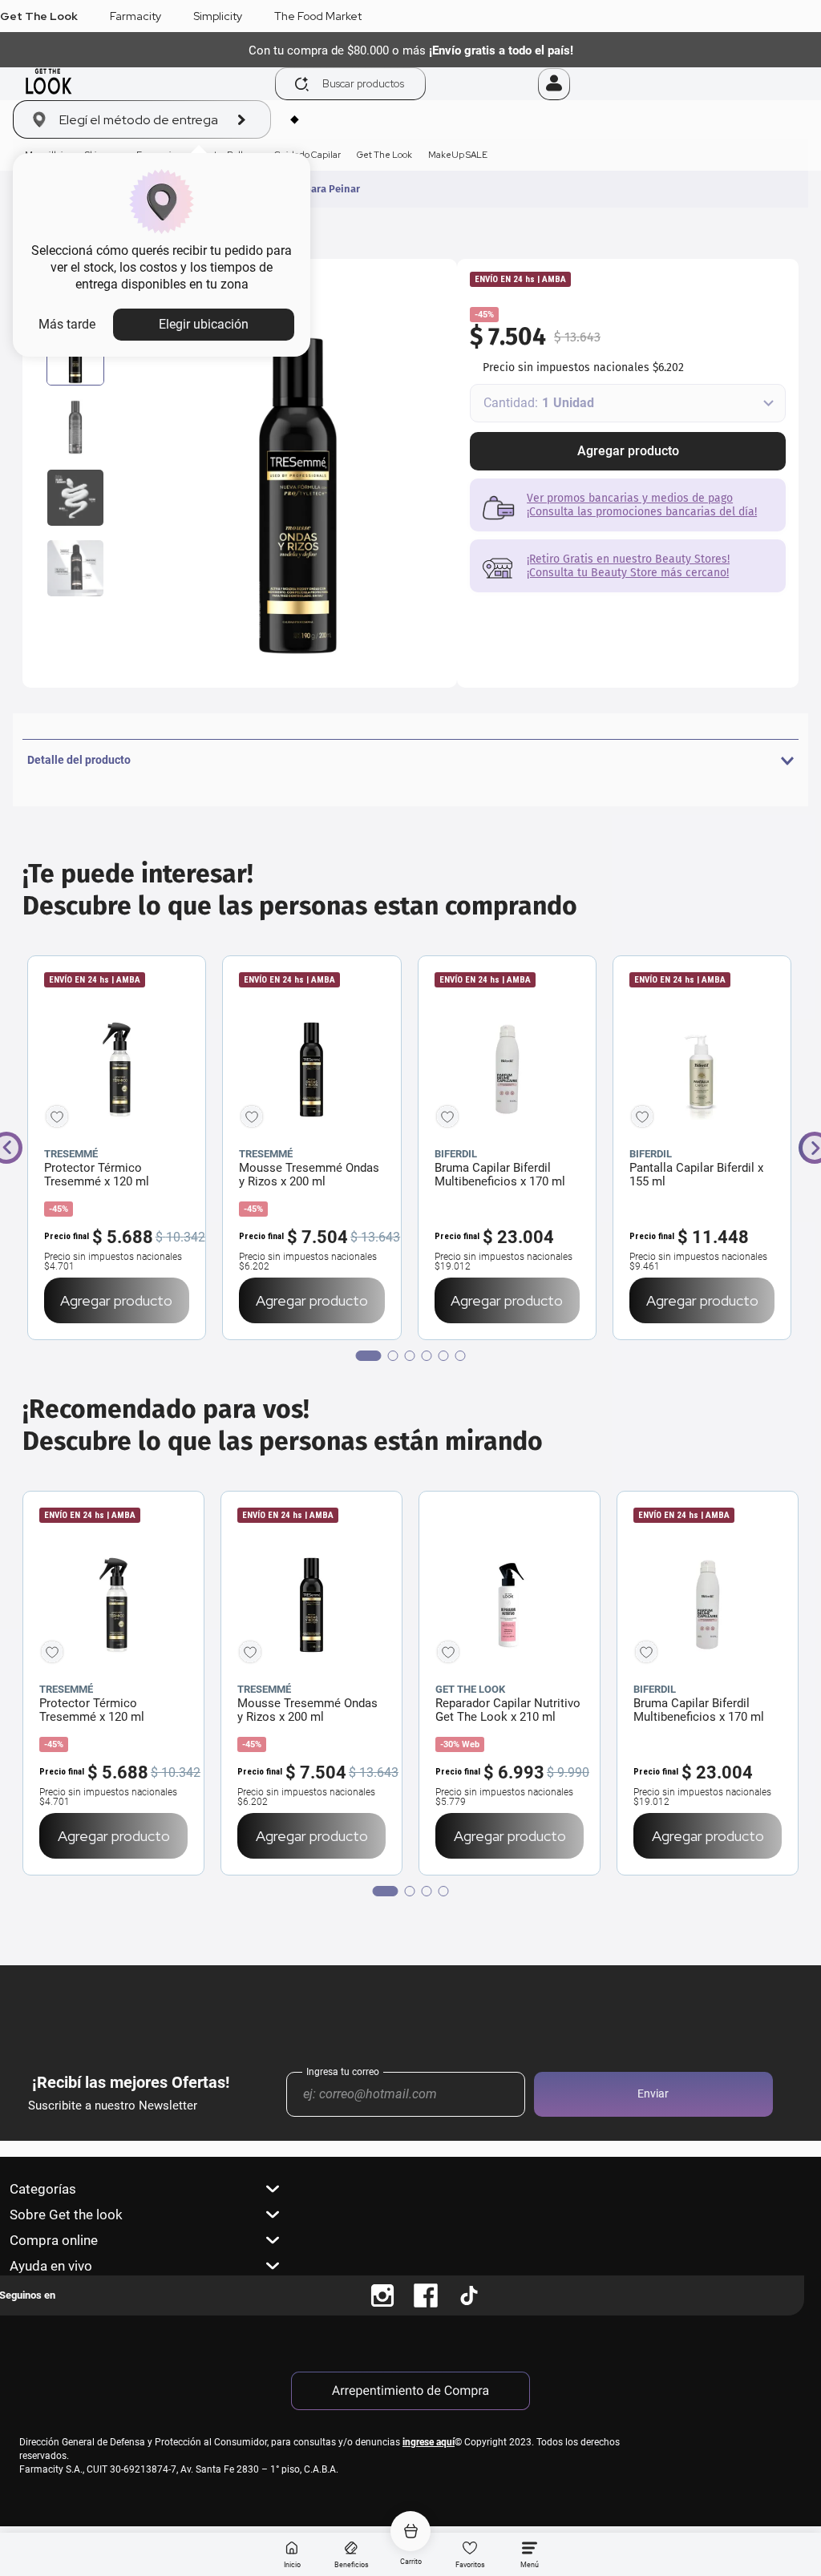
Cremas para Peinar (314, 189)
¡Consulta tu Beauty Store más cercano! (628, 573)
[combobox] (406, 84)
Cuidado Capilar (307, 155)
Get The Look (39, 16)
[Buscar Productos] (302, 84)
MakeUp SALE (458, 155)
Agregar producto (628, 451)
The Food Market (318, 16)
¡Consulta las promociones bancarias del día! (642, 512)
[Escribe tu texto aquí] (382, 2295)
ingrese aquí (429, 2442)
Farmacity (135, 16)
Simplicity (218, 16)
